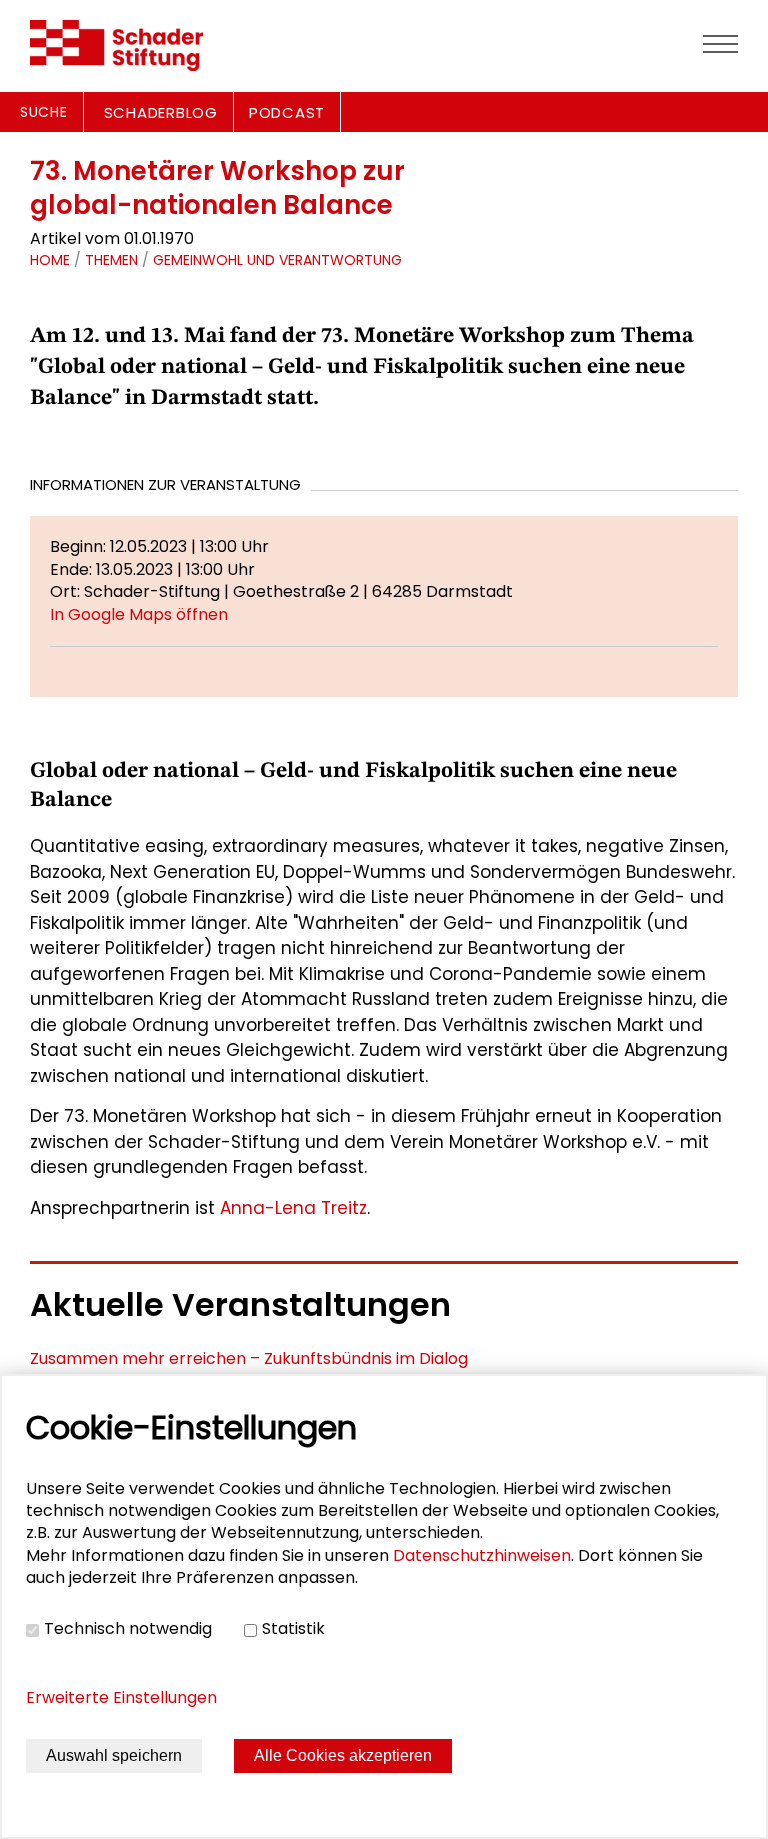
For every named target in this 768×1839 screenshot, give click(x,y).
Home (50, 260)
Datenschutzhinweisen (482, 1555)
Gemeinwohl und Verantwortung (277, 260)
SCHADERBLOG (161, 112)
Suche (44, 112)
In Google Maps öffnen (139, 614)
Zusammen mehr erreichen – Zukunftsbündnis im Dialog (249, 1358)
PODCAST (287, 112)
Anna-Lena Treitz (293, 1208)
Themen (111, 260)
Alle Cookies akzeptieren (343, 1755)
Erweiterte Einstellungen (121, 1697)
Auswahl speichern (114, 1755)
